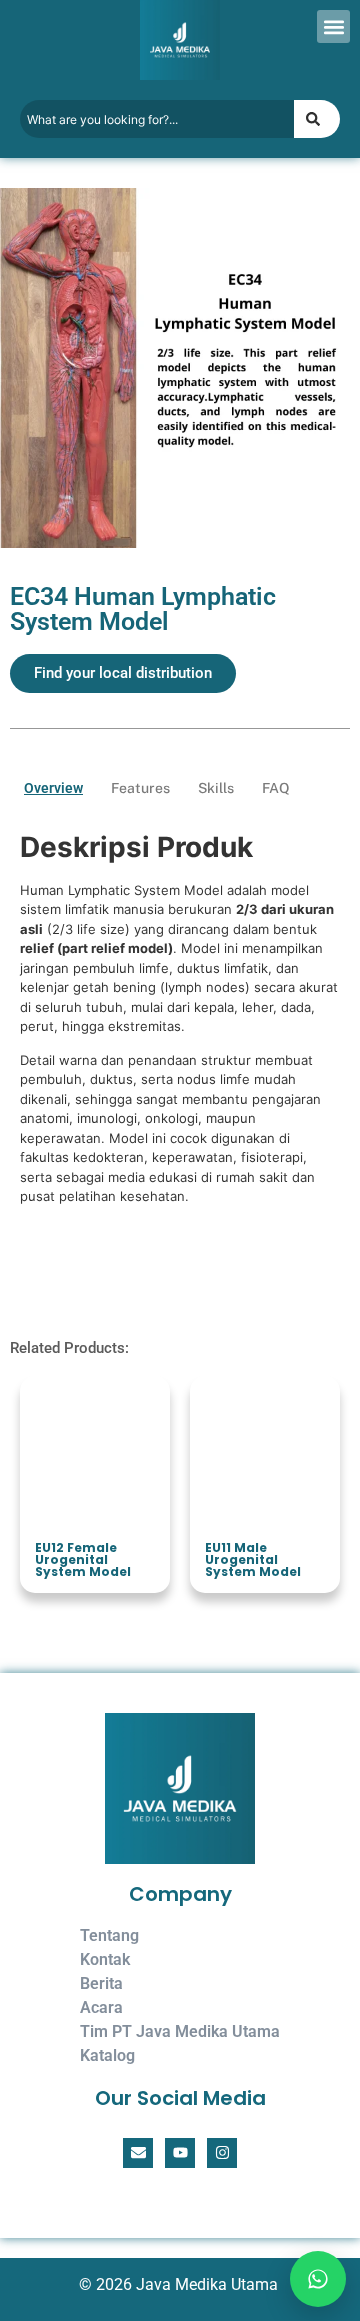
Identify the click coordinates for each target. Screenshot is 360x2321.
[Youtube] (180, 2153)
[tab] (53, 788)
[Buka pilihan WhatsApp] (312, 2273)
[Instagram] (222, 2153)
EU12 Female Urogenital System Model (83, 1559)
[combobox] (157, 119)
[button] (333, 26)
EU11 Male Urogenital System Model (253, 1559)
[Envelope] (138, 2153)
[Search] (317, 119)
